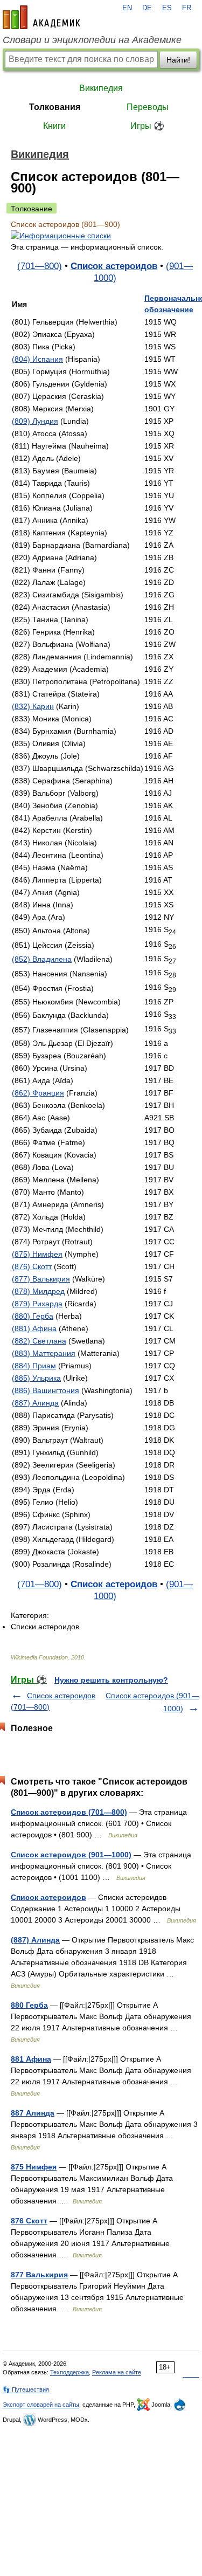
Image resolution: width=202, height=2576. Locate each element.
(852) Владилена (42, 959)
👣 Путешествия (26, 2389)
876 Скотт (29, 2221)
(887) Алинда (35, 1403)
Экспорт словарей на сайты (41, 2405)
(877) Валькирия (41, 1279)
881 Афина (31, 2059)
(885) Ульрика (36, 1378)
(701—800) (40, 266)
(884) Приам (34, 1366)
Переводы (148, 107)
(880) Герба (33, 1316)
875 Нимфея (34, 2167)
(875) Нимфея (37, 1254)
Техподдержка (69, 2372)
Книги (54, 126)
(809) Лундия (35, 421)
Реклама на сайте (117, 2372)
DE (147, 8)
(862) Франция (38, 1093)
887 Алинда (33, 2113)
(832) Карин (33, 706)
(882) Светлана (39, 1341)
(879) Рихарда (37, 1304)
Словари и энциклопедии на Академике (92, 40)
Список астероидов (114, 266)
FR (187, 8)
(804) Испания (37, 359)
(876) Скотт (32, 1266)
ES (167, 8)
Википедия (101, 88)
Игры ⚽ (147, 126)
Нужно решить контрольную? (111, 1680)
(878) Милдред (38, 1291)
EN (127, 8)
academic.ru (41, 17)
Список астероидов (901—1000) (71, 1855)
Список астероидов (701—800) (69, 1812)
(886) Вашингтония (46, 1390)
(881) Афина (34, 1328)
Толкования (55, 107)
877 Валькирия (39, 2275)
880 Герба (29, 2005)
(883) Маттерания (44, 1353)
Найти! (178, 60)
